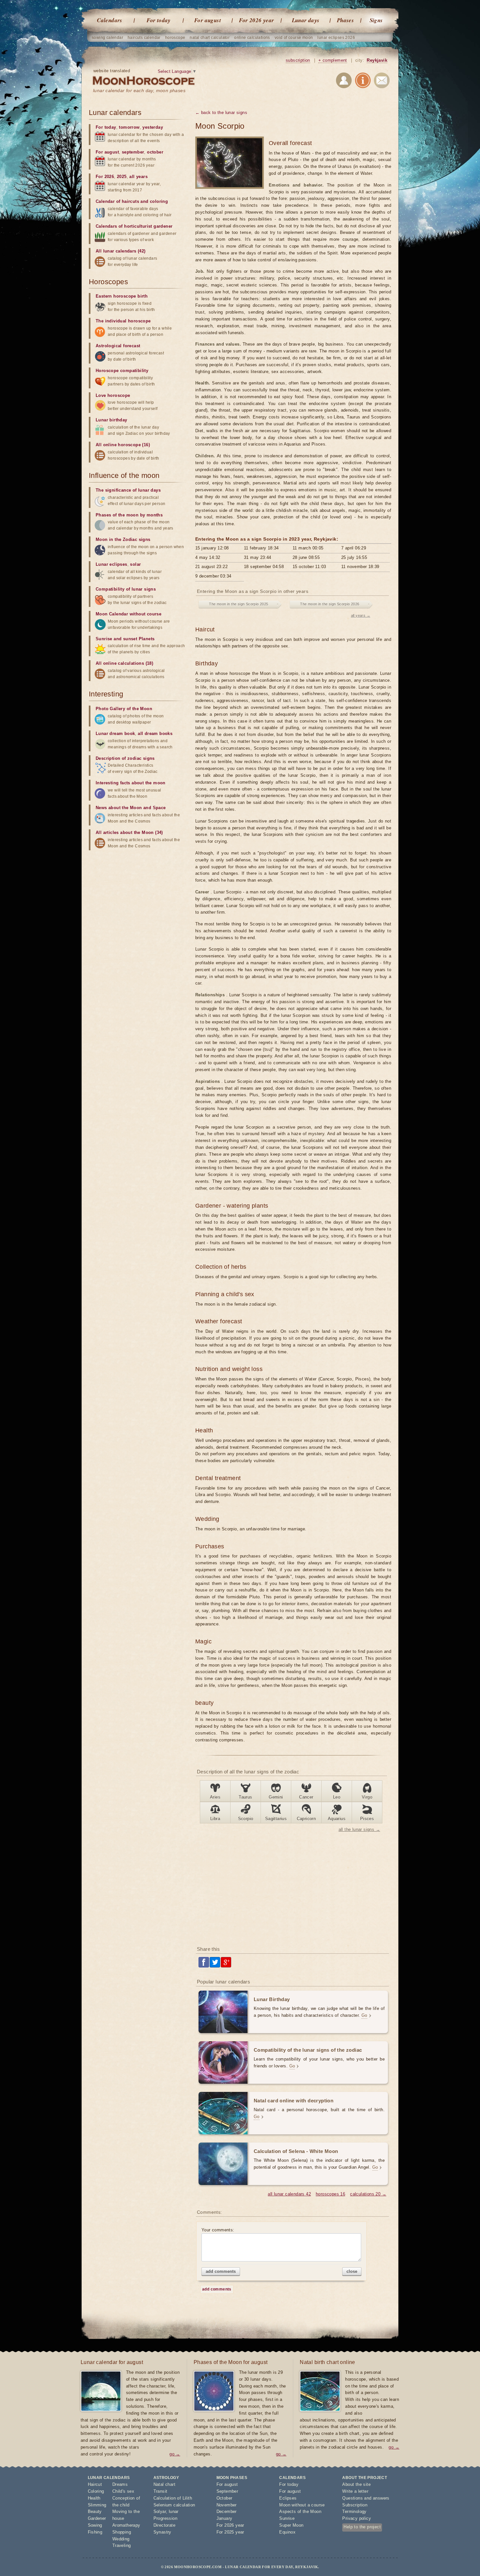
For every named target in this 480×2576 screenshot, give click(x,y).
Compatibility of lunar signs (126, 589)
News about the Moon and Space (131, 808)
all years (138, 177)
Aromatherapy (126, 2525)
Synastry (162, 2532)
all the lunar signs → (359, 1829)
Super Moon (291, 2525)
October (224, 2498)
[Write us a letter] (382, 82)
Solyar (160, 2511)
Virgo (367, 1797)
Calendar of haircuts (117, 201)
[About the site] (363, 82)
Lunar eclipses (112, 564)
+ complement (333, 60)
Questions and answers (366, 2498)
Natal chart (164, 2484)
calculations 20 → (368, 2194)
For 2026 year (256, 20)
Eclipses (288, 2498)
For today (159, 20)
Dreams (120, 2484)
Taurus (245, 1797)
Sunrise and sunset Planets (125, 639)
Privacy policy (357, 2518)
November (227, 2505)
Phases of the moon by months (129, 515)
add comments (221, 2271)
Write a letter (355, 2491)
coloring (159, 201)
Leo (337, 1797)
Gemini (276, 1797)
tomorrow (129, 127)
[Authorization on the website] (344, 82)
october (155, 152)
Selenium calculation (174, 2505)
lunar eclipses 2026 (336, 38)
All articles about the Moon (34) (129, 832)
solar (135, 564)
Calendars (110, 20)
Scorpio (246, 1819)
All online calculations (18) (124, 663)
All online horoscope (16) (123, 445)
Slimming (97, 2505)
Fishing (95, 2532)
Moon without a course (302, 2505)
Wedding (121, 2539)
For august (208, 20)
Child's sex (123, 2491)
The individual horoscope (123, 321)
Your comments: (218, 2230)
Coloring (96, 2491)
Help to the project (362, 2527)
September (227, 2491)
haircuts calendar (144, 38)
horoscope (175, 38)
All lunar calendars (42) (121, 251)
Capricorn (306, 1819)
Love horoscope (113, 395)
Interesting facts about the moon (131, 783)
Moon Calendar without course (128, 614)
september (133, 152)
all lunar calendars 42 (289, 2194)
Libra (215, 1819)
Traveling (122, 2545)
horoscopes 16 (330, 2194)
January (224, 2518)
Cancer (306, 1797)
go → (175, 2454)
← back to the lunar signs (221, 113)
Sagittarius (276, 1819)
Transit (160, 2491)
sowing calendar (107, 38)
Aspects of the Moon (300, 2511)
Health (94, 2498)
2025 (122, 177)
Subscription (355, 2505)
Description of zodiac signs (125, 758)
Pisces (367, 1819)
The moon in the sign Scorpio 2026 (330, 604)
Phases (345, 20)
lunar (174, 2511)
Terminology (354, 2511)
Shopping (122, 2532)
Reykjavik (377, 60)
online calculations (252, 38)
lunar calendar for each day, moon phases (139, 90)
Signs (376, 20)
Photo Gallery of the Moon (124, 709)
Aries (215, 1797)
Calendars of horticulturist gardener (134, 226)
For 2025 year (230, 2532)
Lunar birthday (112, 420)
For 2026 (105, 177)
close (352, 2271)
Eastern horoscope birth (122, 296)
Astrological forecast (118, 346)
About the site (356, 2484)
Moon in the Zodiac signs (123, 539)
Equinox (287, 2532)
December (227, 2511)
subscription (298, 60)
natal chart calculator (210, 38)
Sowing (95, 2525)
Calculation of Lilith (173, 2498)
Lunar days (306, 20)
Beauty (95, 2511)
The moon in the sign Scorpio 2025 (239, 604)
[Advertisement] (293, 1889)
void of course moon (294, 38)
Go (364, 2015)
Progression (165, 2518)
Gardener (97, 2518)
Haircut (95, 2484)
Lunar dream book (115, 734)
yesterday (153, 127)
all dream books (155, 734)
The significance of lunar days (128, 490)
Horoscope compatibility (122, 371)
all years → (361, 615)
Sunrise (287, 2518)
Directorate (164, 2525)
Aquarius (337, 1819)
